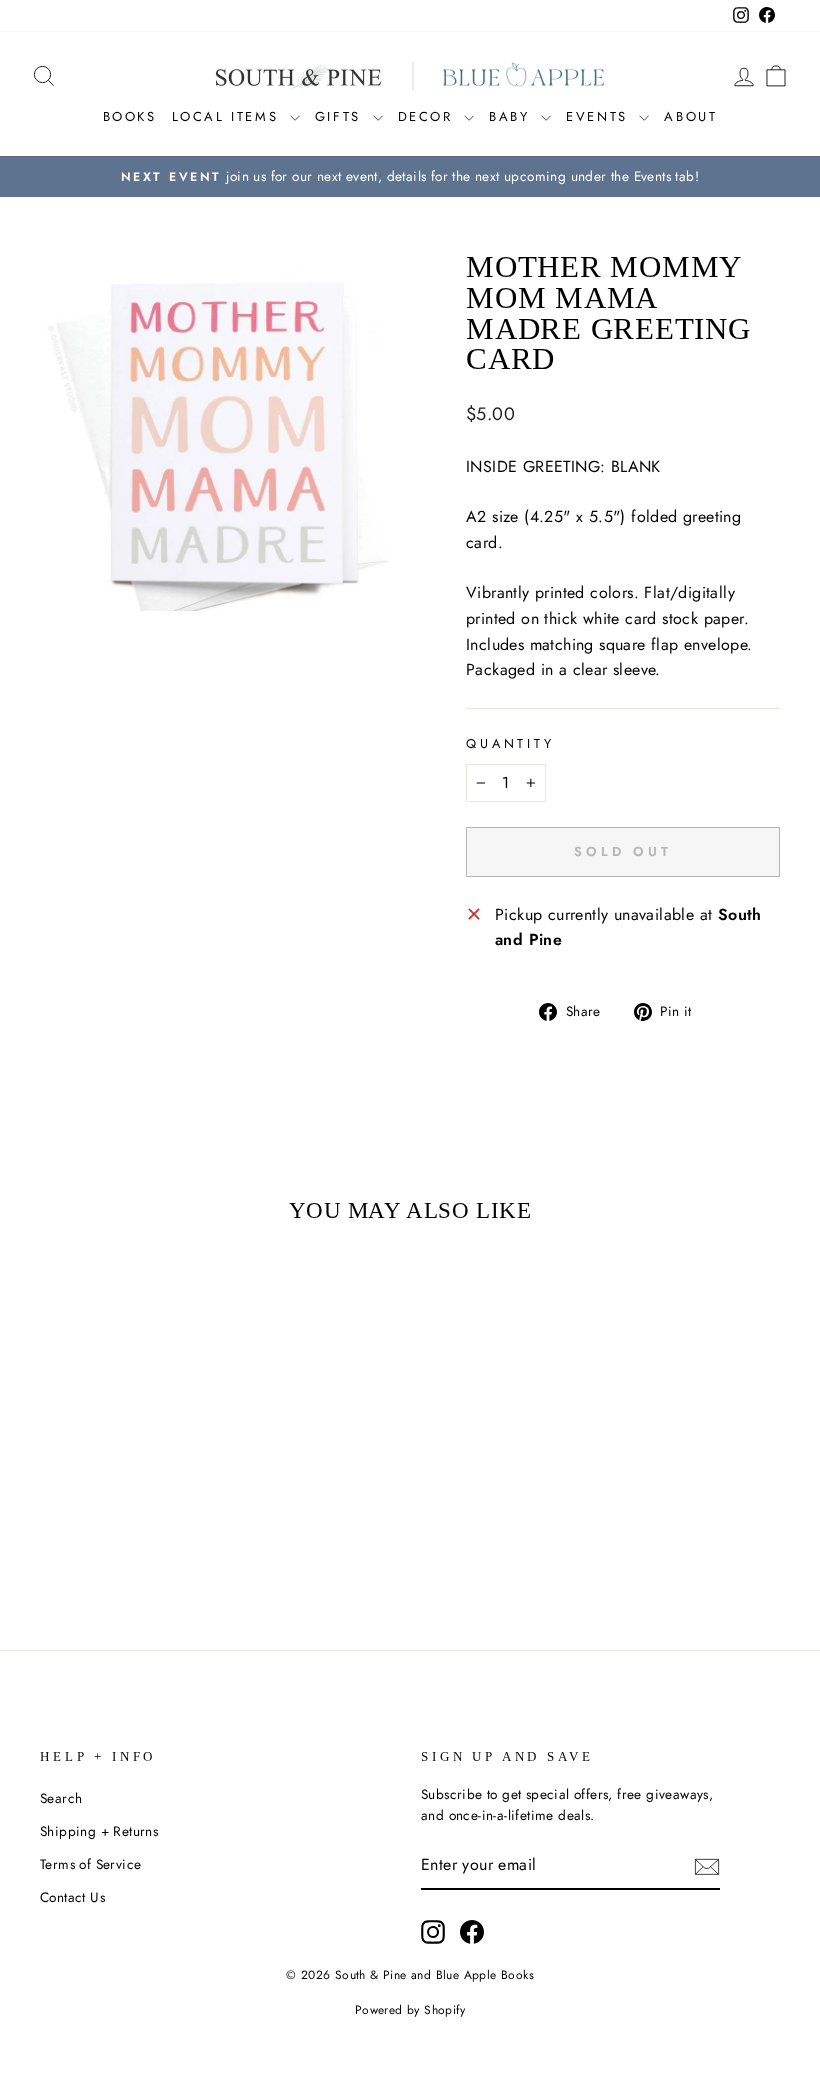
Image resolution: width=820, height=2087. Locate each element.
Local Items (228, 116)
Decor (429, 116)
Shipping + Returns (99, 1831)
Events (600, 116)
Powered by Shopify (410, 2010)
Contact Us (72, 1897)
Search (61, 1798)
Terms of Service (90, 1864)
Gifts (341, 116)
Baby (512, 116)
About (690, 116)
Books (130, 116)
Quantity (510, 743)
